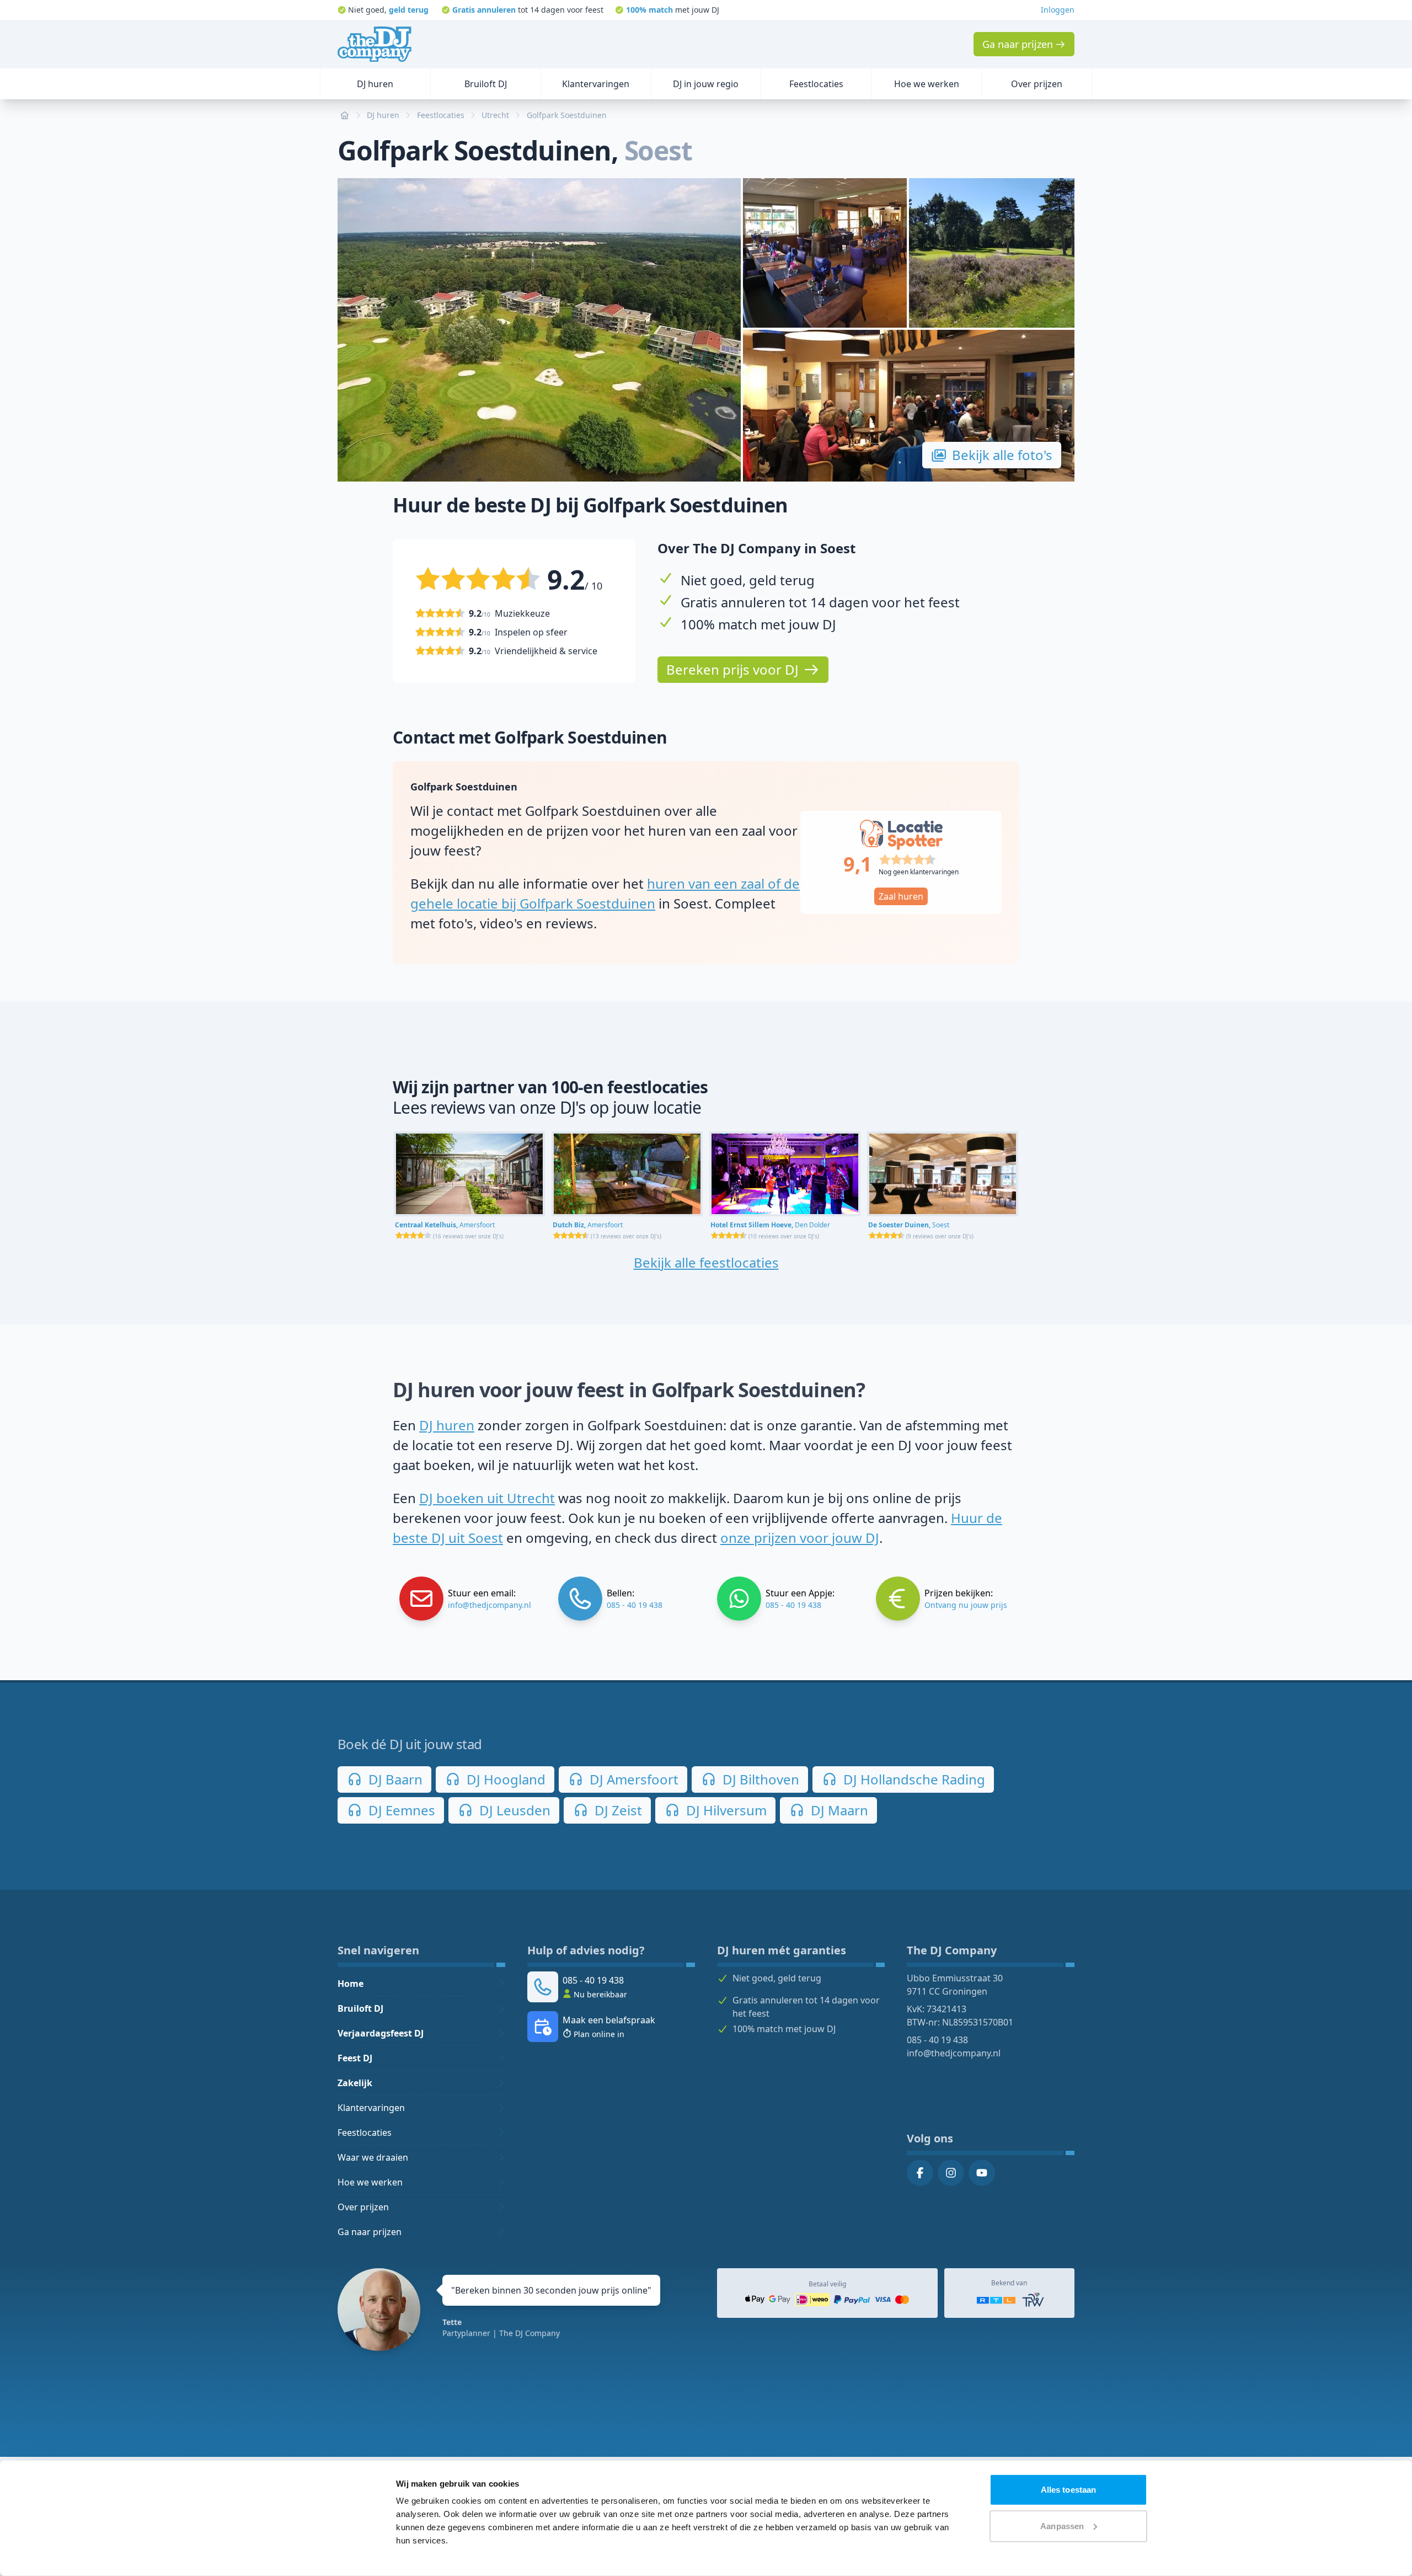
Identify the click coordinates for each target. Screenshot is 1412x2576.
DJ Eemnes (400, 1810)
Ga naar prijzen (370, 2232)
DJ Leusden (513, 1810)
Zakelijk (355, 2083)
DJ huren (447, 1425)
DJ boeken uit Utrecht (487, 1498)
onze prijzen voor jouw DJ (800, 1538)
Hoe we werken (370, 2182)
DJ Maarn (838, 1810)
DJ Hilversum (725, 1810)
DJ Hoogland (504, 1779)
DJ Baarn (394, 1779)
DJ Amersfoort (632, 1779)
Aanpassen (1062, 2526)
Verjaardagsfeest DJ (381, 2033)
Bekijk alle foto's (1002, 455)
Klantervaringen (371, 2108)
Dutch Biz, (588, 1225)
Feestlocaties (365, 2133)
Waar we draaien (373, 2157)
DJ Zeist (617, 1810)
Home (351, 1984)
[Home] (375, 44)
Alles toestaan (1068, 2490)
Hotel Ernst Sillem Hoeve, (770, 1225)
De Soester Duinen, (909, 1225)
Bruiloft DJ (360, 2008)
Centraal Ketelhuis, (445, 1225)
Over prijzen (363, 2207)
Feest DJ (355, 2058)
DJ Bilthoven (759, 1779)
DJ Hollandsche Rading (913, 1779)
